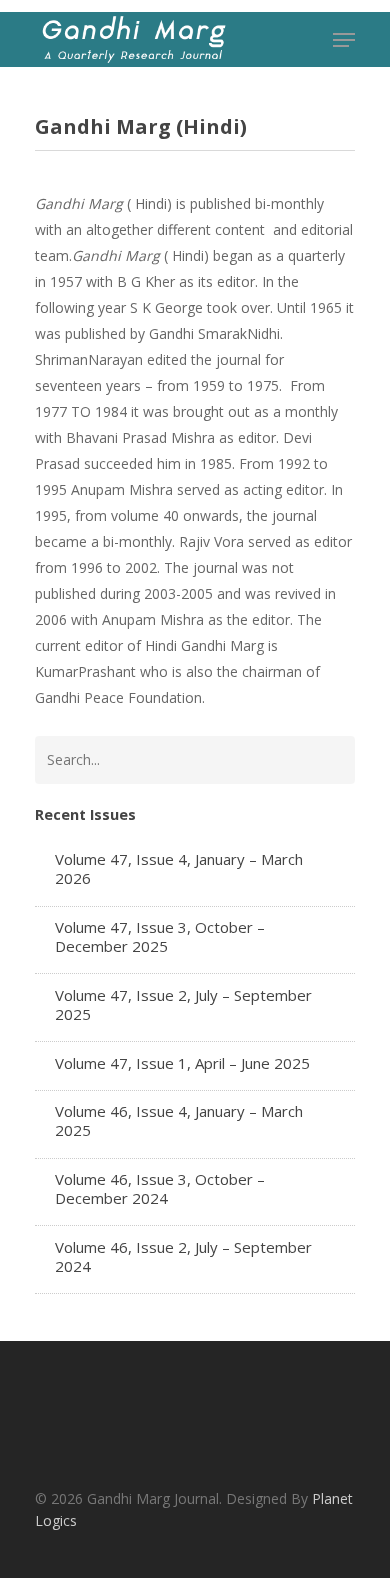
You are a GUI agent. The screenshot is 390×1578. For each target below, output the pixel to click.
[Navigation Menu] (344, 40)
